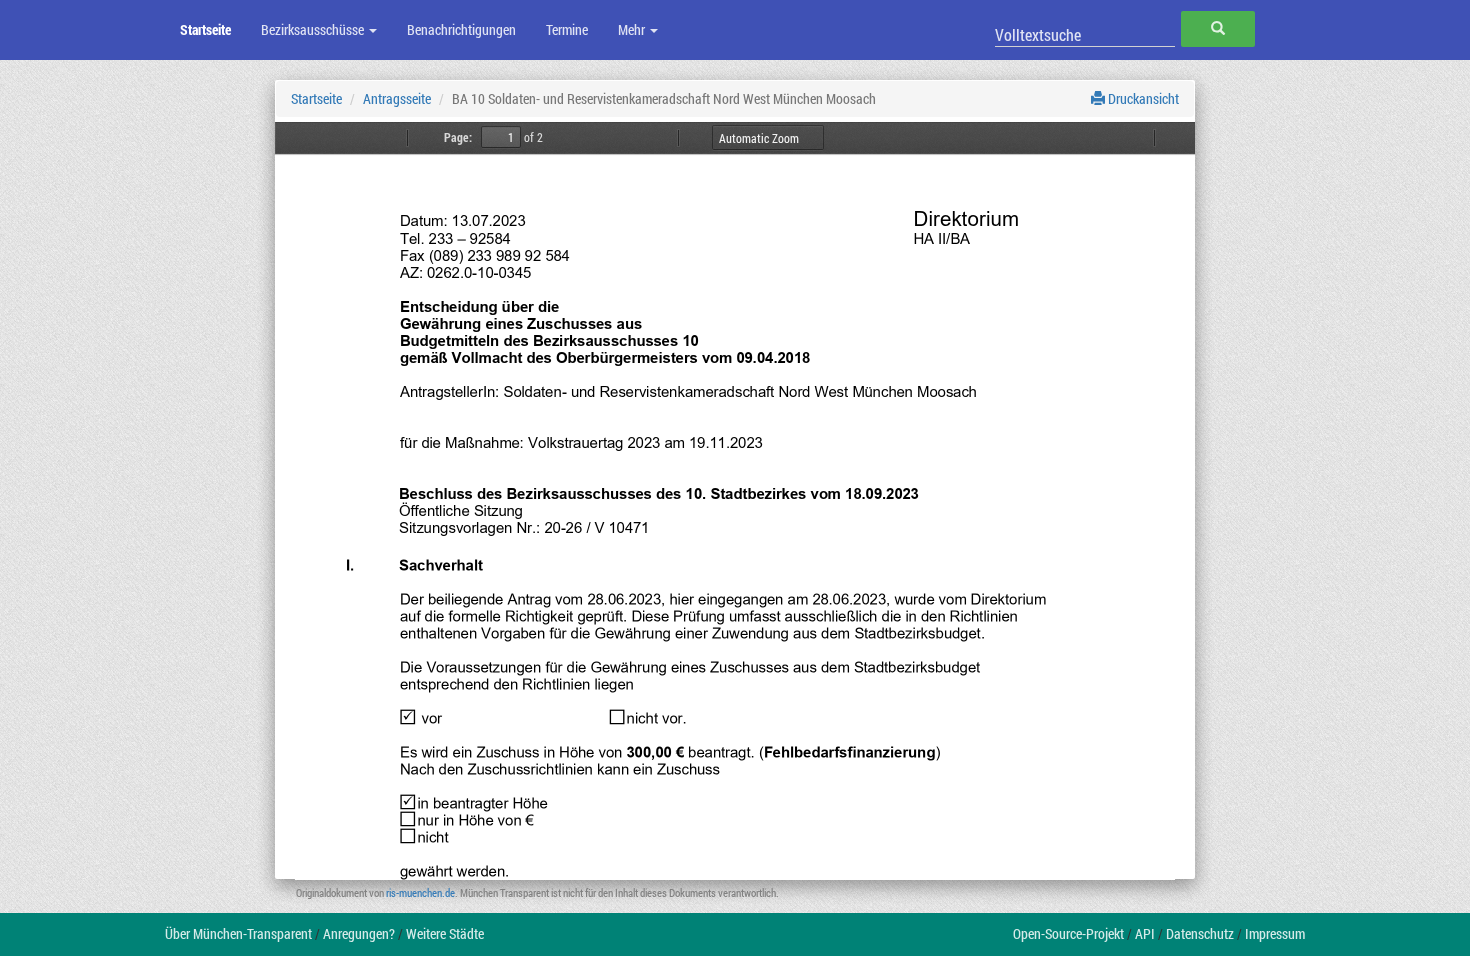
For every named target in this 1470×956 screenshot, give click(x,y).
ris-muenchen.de (420, 892)
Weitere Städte (445, 933)
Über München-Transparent (238, 933)
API (1145, 933)
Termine (567, 29)
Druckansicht (1142, 98)
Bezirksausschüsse (314, 29)
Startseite (205, 29)
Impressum (1275, 933)
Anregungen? (359, 933)
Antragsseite (397, 98)
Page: (458, 137)
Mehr (633, 29)
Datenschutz (1200, 933)
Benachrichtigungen (461, 29)
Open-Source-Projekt (1068, 933)
